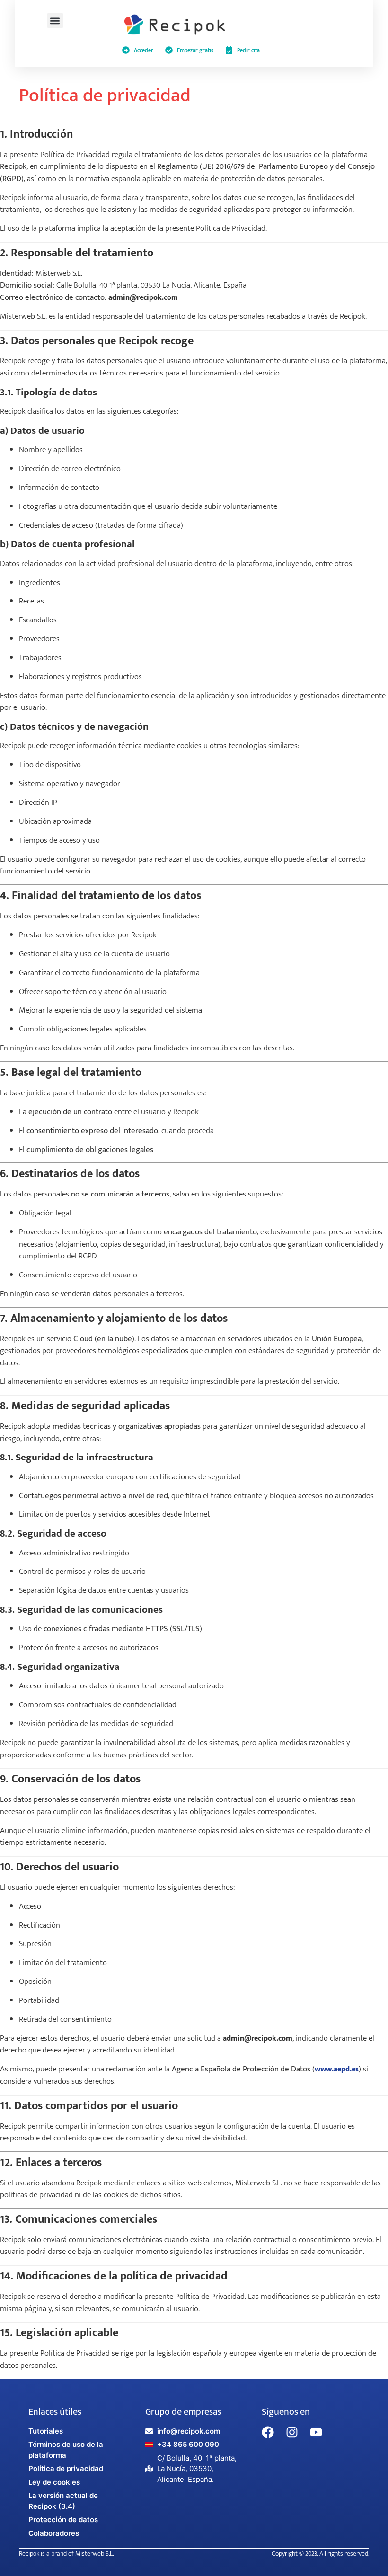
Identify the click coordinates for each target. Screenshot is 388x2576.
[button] (55, 21)
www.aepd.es (337, 2069)
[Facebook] (268, 2432)
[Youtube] (316, 2432)
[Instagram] (292, 2432)
